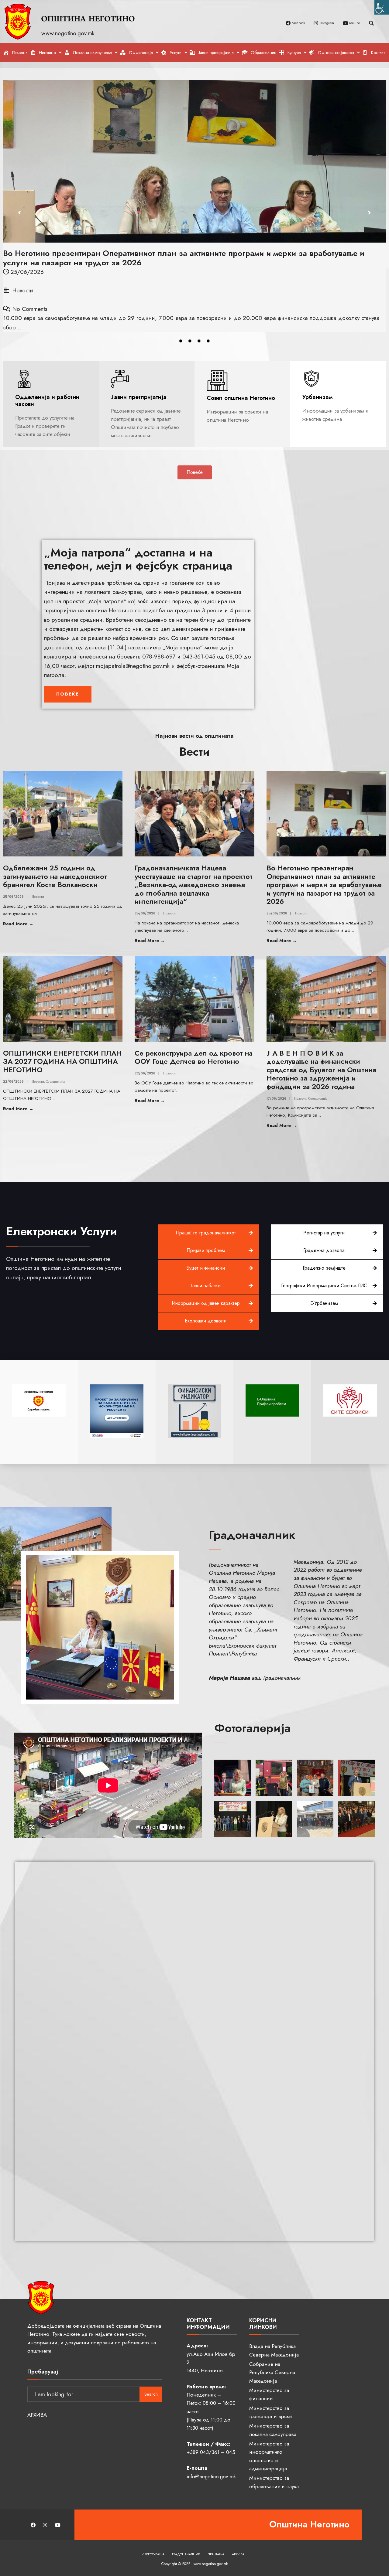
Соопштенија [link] (55, 1081)
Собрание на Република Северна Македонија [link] (272, 2372)
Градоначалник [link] (186, 2554)
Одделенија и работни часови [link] (47, 400)
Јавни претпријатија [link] (139, 397)
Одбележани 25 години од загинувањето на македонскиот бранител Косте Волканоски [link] (55, 876)
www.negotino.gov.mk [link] (69, 33)
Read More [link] (34, 924)
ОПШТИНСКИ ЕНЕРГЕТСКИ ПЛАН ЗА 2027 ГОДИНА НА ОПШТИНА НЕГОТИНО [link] (62, 1062)
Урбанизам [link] (318, 397)
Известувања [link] (153, 2554)
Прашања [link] (216, 2554)
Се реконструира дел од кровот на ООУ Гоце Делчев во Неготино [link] (194, 1057)
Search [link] (151, 2394)
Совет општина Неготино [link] (241, 398)
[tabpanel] (194, 206)
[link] (382, 7)
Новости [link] (23, 290)
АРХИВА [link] (37, 2415)
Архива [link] (238, 2554)
